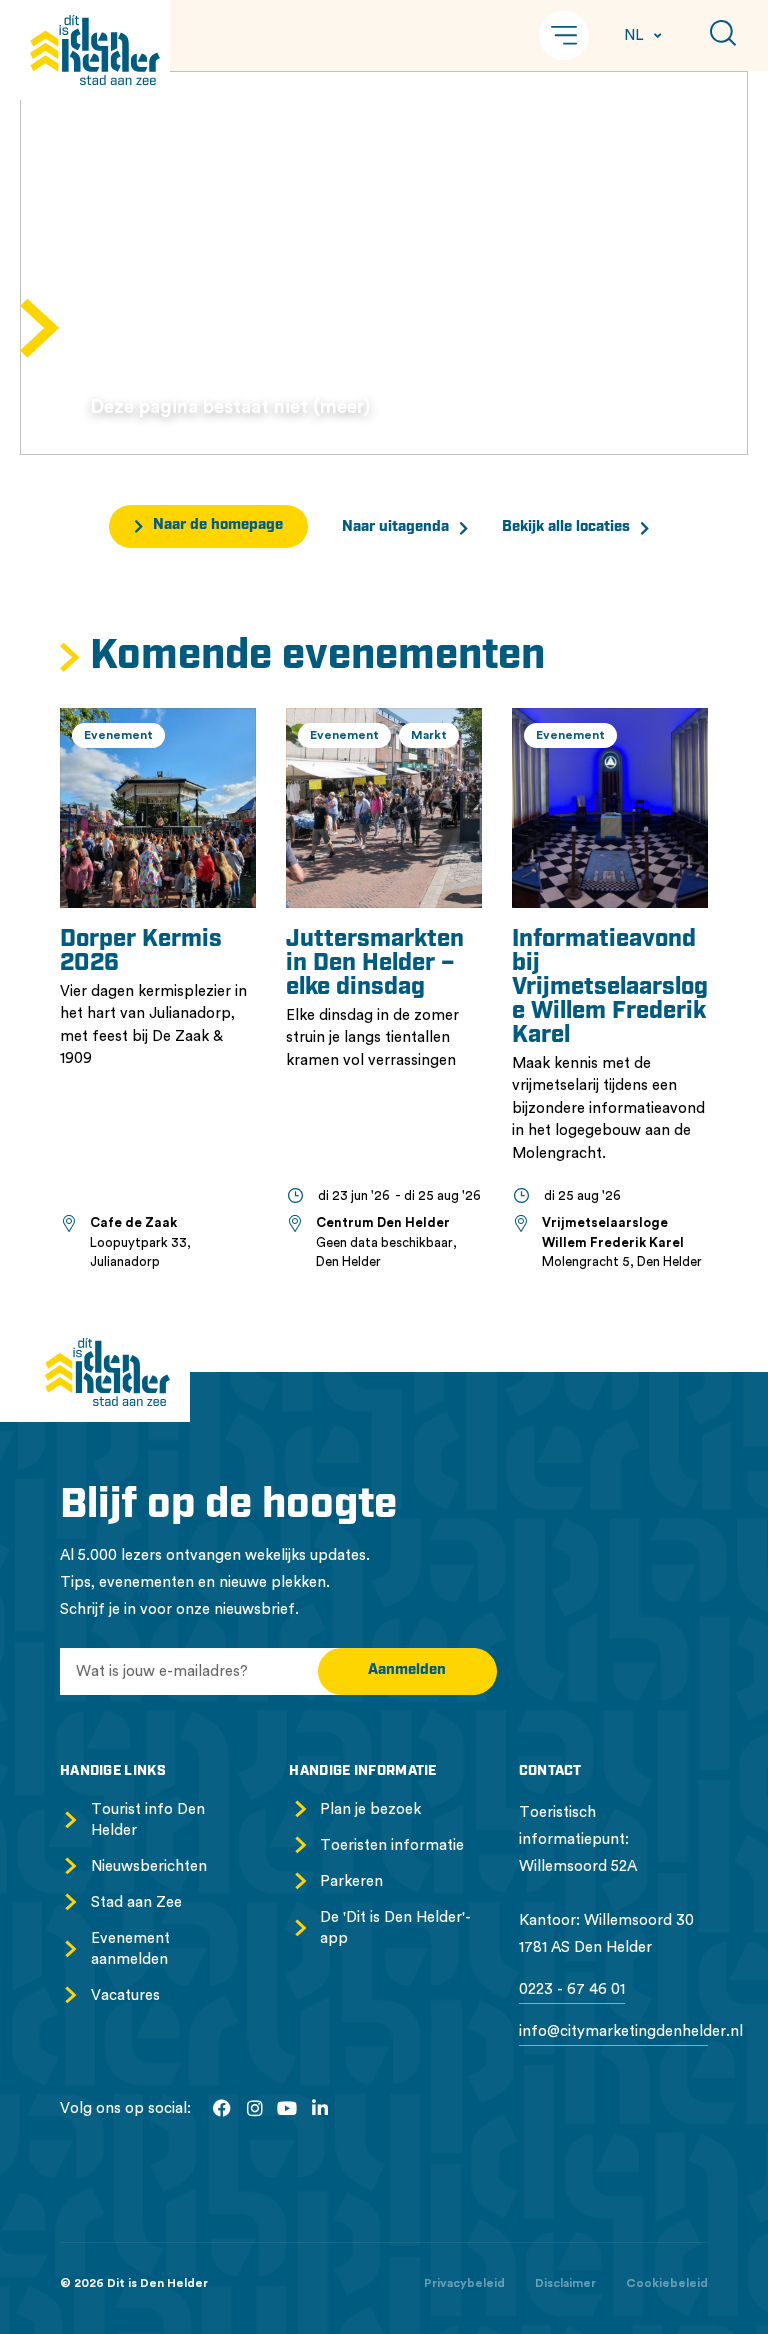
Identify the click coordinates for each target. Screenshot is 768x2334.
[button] (564, 35)
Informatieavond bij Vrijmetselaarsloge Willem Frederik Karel (610, 988)
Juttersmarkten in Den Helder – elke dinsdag (375, 964)
